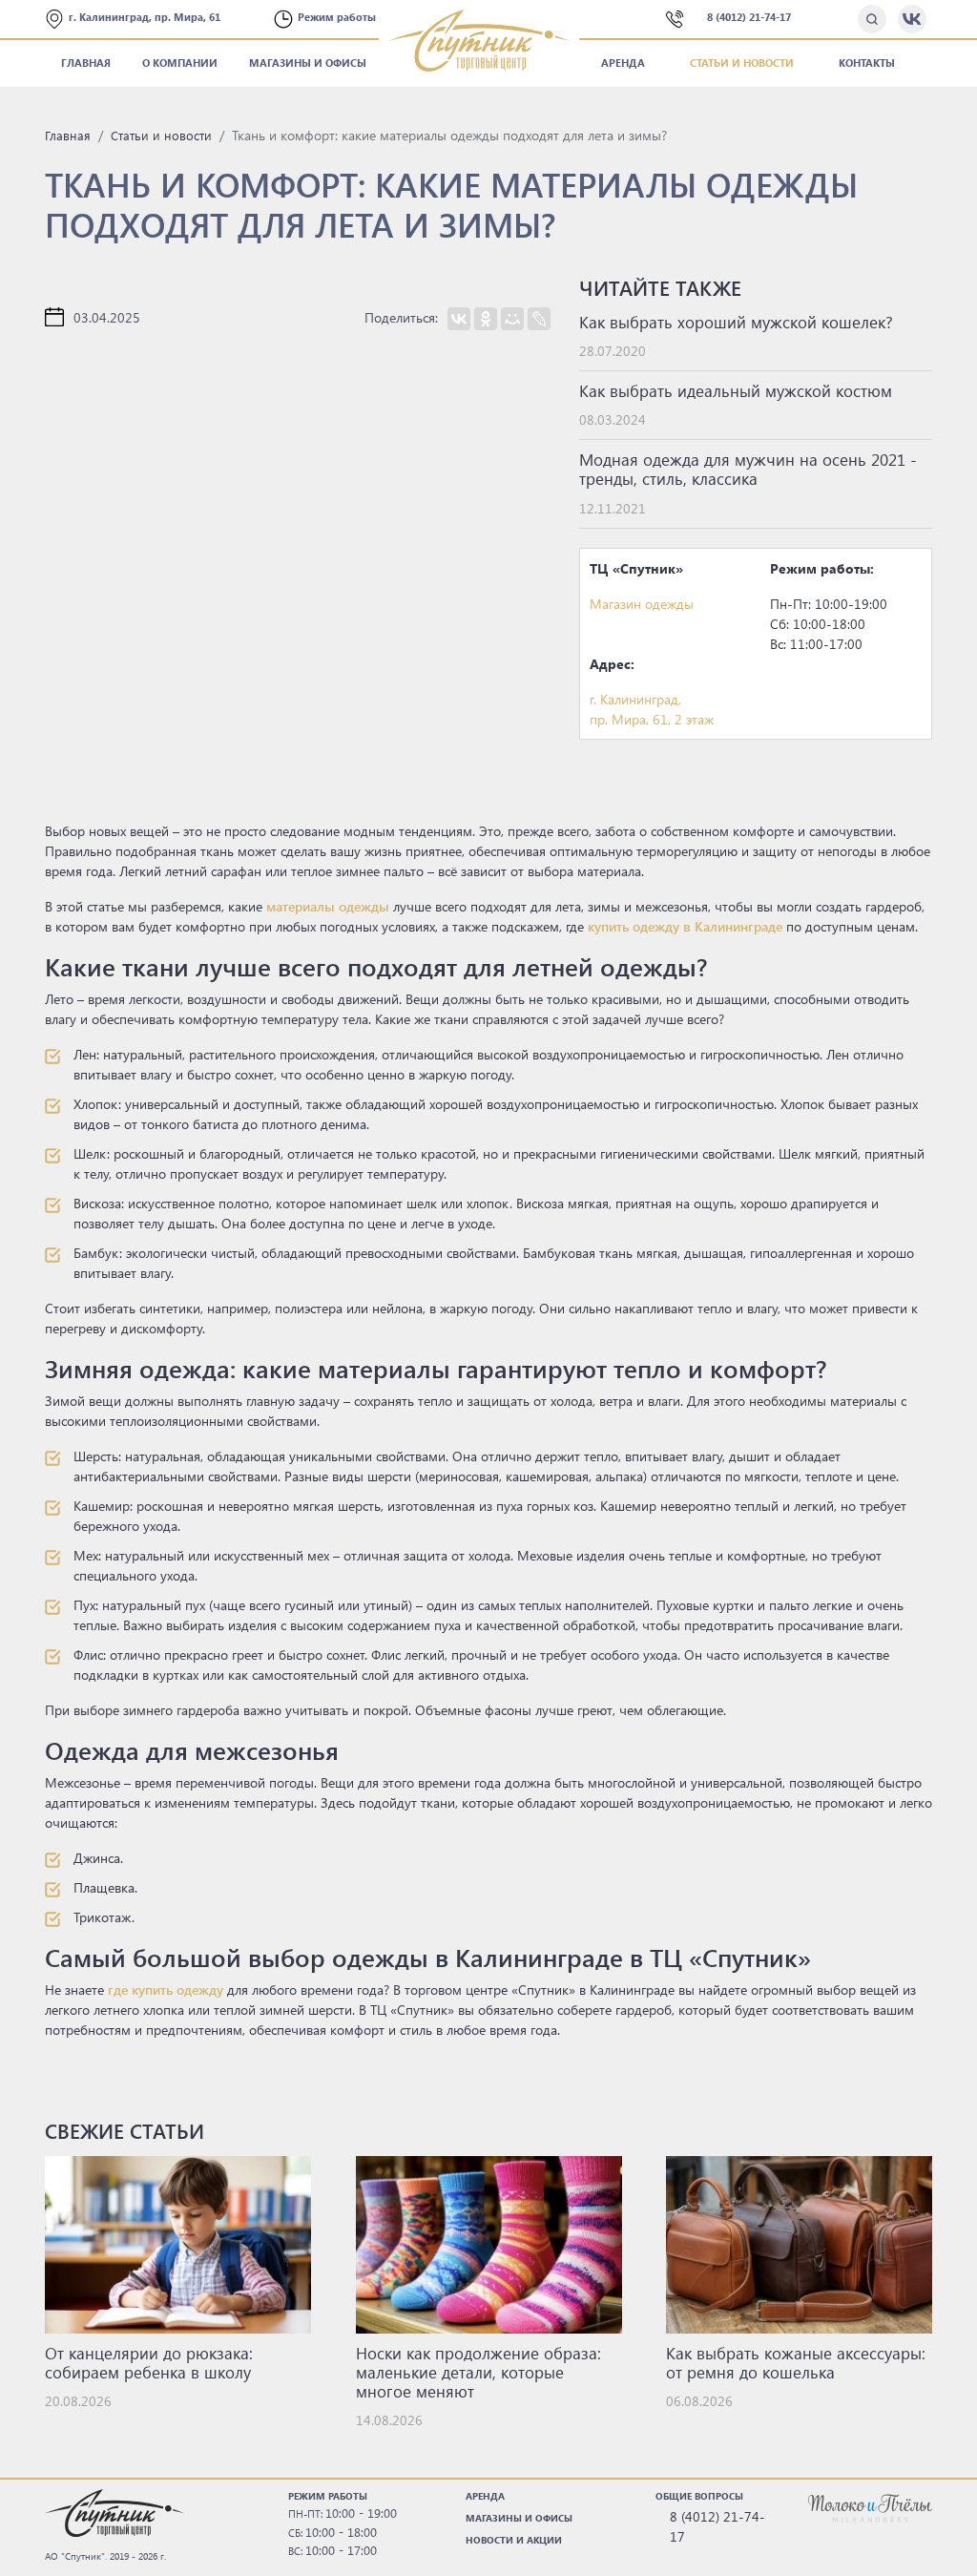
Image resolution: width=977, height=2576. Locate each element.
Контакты (867, 63)
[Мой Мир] (512, 319)
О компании (180, 63)
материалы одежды (328, 906)
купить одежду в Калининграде (685, 926)
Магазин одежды (642, 604)
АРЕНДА (485, 2496)
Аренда (623, 63)
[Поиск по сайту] (872, 19)
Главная (86, 63)
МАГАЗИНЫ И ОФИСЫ (519, 2518)
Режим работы (338, 17)
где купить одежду (166, 1990)
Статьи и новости (742, 63)
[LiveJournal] (539, 319)
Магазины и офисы (308, 63)
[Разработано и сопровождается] (870, 2507)
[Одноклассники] (486, 319)
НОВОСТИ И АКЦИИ (514, 2540)
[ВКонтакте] (459, 319)
